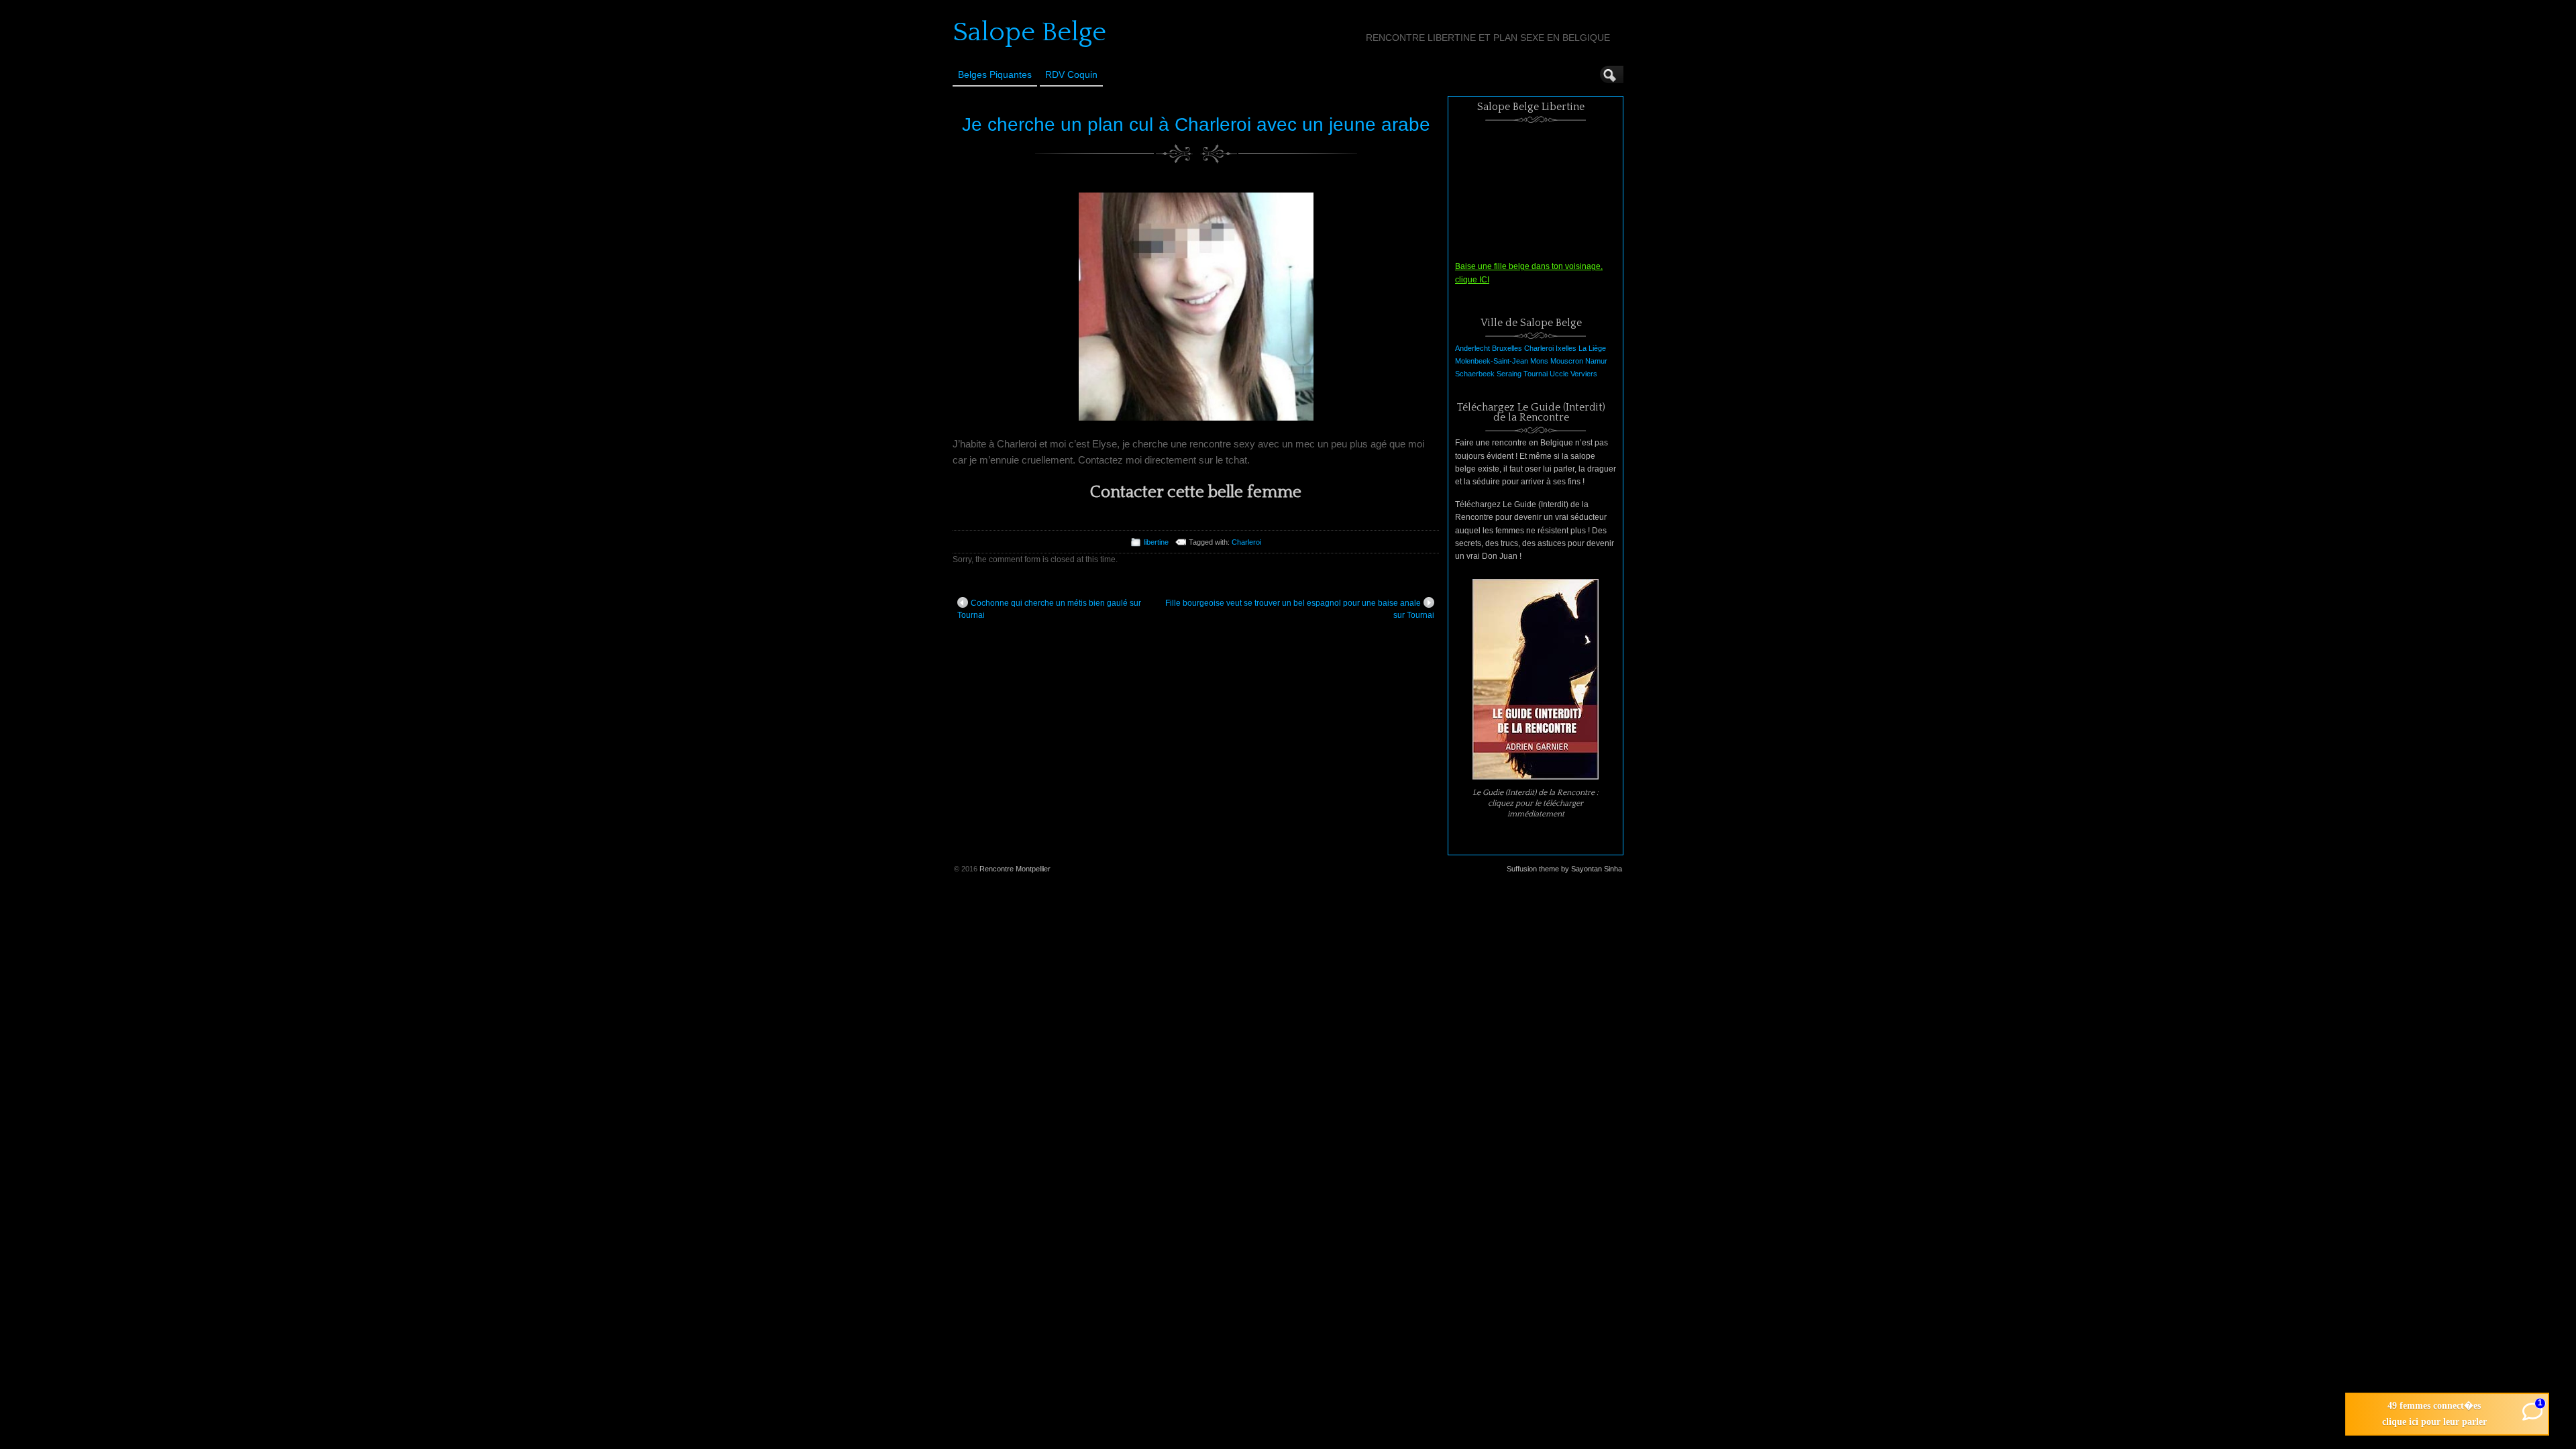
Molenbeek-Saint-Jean (1492, 361)
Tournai (1536, 374)
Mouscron (1567, 361)
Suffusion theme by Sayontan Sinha (1564, 869)
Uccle (1559, 374)
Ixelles (1566, 348)
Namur (1596, 361)
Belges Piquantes (995, 74)
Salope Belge (1029, 32)
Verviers (1584, 374)
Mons (1539, 361)
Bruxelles (1507, 348)
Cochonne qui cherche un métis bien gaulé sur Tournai (1049, 609)
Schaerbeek (1475, 374)
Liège (1597, 348)
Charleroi (1246, 542)
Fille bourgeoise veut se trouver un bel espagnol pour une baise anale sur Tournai (1300, 609)
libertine (1156, 542)
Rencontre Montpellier (1015, 869)
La (1582, 348)
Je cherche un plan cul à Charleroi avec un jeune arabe (1196, 124)
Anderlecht (1472, 348)
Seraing (1509, 374)
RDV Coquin (1071, 74)
